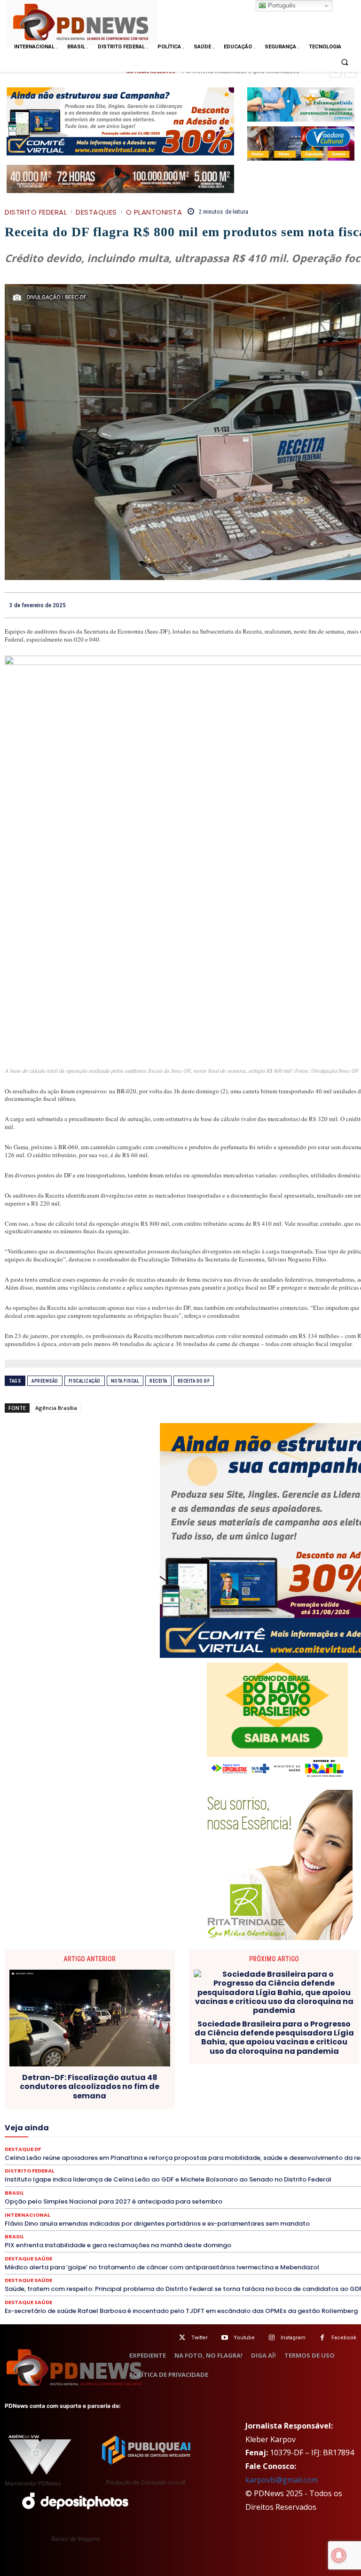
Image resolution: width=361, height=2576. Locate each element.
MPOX (124, 2129)
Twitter (200, 2338)
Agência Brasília (56, 1408)
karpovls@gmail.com (282, 2480)
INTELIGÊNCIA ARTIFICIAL (82, 2121)
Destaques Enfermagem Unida (297, 2104)
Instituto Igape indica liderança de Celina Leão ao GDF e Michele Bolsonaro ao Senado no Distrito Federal (168, 2179)
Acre (132, 2087)
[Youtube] (224, 2338)
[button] (345, 62)
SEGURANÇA (189, 2146)
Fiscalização (85, 1381)
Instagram (293, 2338)
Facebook (344, 2338)
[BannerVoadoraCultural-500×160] (301, 143)
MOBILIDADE (87, 2129)
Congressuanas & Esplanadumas (118, 2096)
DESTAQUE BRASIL (66, 2104)
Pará (305, 2129)
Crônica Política (312, 2096)
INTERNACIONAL (151, 2121)
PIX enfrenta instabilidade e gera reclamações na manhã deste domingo (118, 2245)
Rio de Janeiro (276, 2138)
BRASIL (261, 2087)
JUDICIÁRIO (248, 2121)
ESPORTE (246, 2112)
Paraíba (333, 2129)
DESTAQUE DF (121, 2104)
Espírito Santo (203, 2112)
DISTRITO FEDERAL (36, 212)
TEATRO (327, 2146)
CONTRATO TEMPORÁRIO (208, 2096)
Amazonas (199, 2087)
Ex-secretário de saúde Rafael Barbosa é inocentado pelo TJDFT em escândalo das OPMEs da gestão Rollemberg (181, 2311)
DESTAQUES (96, 212)
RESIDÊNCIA (229, 2138)
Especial (161, 2112)
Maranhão (334, 2121)
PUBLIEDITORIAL (82, 2138)
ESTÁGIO (282, 2112)
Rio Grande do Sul (331, 2138)
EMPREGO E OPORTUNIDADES (60, 2112)
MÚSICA (155, 2129)
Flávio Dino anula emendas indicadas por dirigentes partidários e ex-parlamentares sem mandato (157, 2224)
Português (281, 5)
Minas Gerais (41, 2129)
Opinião (236, 2129)
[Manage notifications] (339, 2555)
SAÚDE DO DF (142, 2146)
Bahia (232, 2087)
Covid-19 (267, 2096)
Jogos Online (204, 2121)
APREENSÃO (45, 1381)
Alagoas (161, 2087)
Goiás (28, 2121)
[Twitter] (182, 2338)
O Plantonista (154, 212)
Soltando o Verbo (242, 2146)
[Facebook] (322, 2338)
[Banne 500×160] (301, 104)
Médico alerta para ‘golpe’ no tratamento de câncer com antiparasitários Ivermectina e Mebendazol (162, 2267)
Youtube (244, 2338)
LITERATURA (292, 2121)
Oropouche (273, 2129)
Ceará (290, 2087)
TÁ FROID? (291, 2146)
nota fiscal (125, 1381)
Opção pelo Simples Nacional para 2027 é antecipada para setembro (114, 2201)
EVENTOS (318, 2112)
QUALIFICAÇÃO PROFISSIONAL (158, 2138)
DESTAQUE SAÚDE (176, 2104)
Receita (158, 1381)
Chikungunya (327, 2087)
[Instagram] (271, 2338)
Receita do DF (194, 1381)
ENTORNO (125, 2112)
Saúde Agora (95, 2146)
